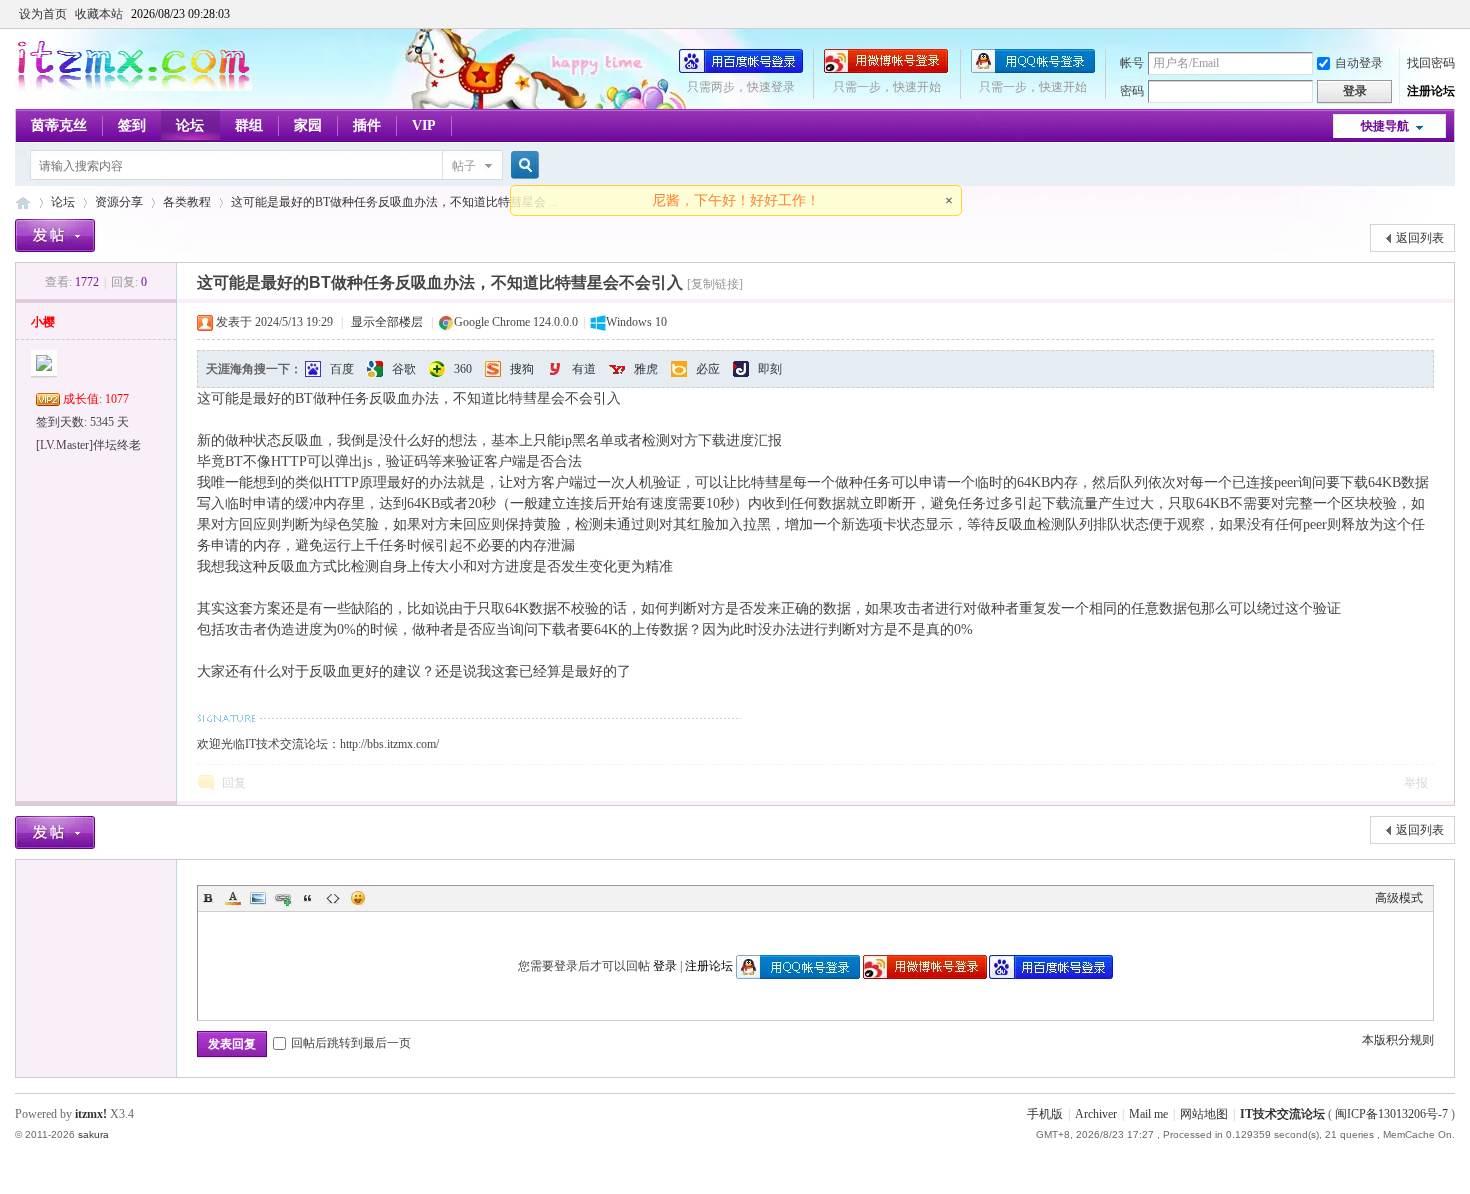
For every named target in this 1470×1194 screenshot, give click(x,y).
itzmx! (91, 1114)
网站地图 (1204, 1114)
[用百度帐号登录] (741, 69)
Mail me (1148, 1114)
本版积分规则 (1398, 1040)
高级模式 (1399, 898)
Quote (308, 898)
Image (258, 898)
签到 (132, 125)
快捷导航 (1385, 126)
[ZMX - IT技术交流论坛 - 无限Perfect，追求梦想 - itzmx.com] (133, 87)
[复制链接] (715, 284)
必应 (708, 369)
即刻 (770, 369)
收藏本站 (99, 14)
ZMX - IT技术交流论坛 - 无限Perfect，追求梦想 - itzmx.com (23, 202)
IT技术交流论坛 (1282, 1114)
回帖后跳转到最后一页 (351, 1043)
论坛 (190, 125)
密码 (1132, 91)
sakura (93, 1134)
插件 (367, 125)
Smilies (358, 898)
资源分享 (119, 202)
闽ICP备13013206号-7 (1391, 1114)
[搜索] (522, 165)
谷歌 (404, 369)
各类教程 (187, 202)
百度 (342, 369)
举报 (1416, 783)
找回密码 (1431, 63)
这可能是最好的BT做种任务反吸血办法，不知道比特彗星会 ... (394, 202)
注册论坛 (1431, 91)
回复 (234, 783)
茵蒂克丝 (59, 125)
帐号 (1132, 63)
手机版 (1045, 1114)
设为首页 (43, 14)
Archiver (1096, 1114)
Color (233, 898)
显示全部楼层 (387, 322)
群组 (249, 125)
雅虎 (646, 369)
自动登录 (1359, 63)
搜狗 (522, 369)
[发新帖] (55, 235)
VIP (424, 125)
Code (333, 898)
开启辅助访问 (1450, 14)
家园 (308, 125)
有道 (584, 369)
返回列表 (1420, 238)
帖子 (464, 166)
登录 (665, 966)
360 (463, 369)
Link (283, 898)
